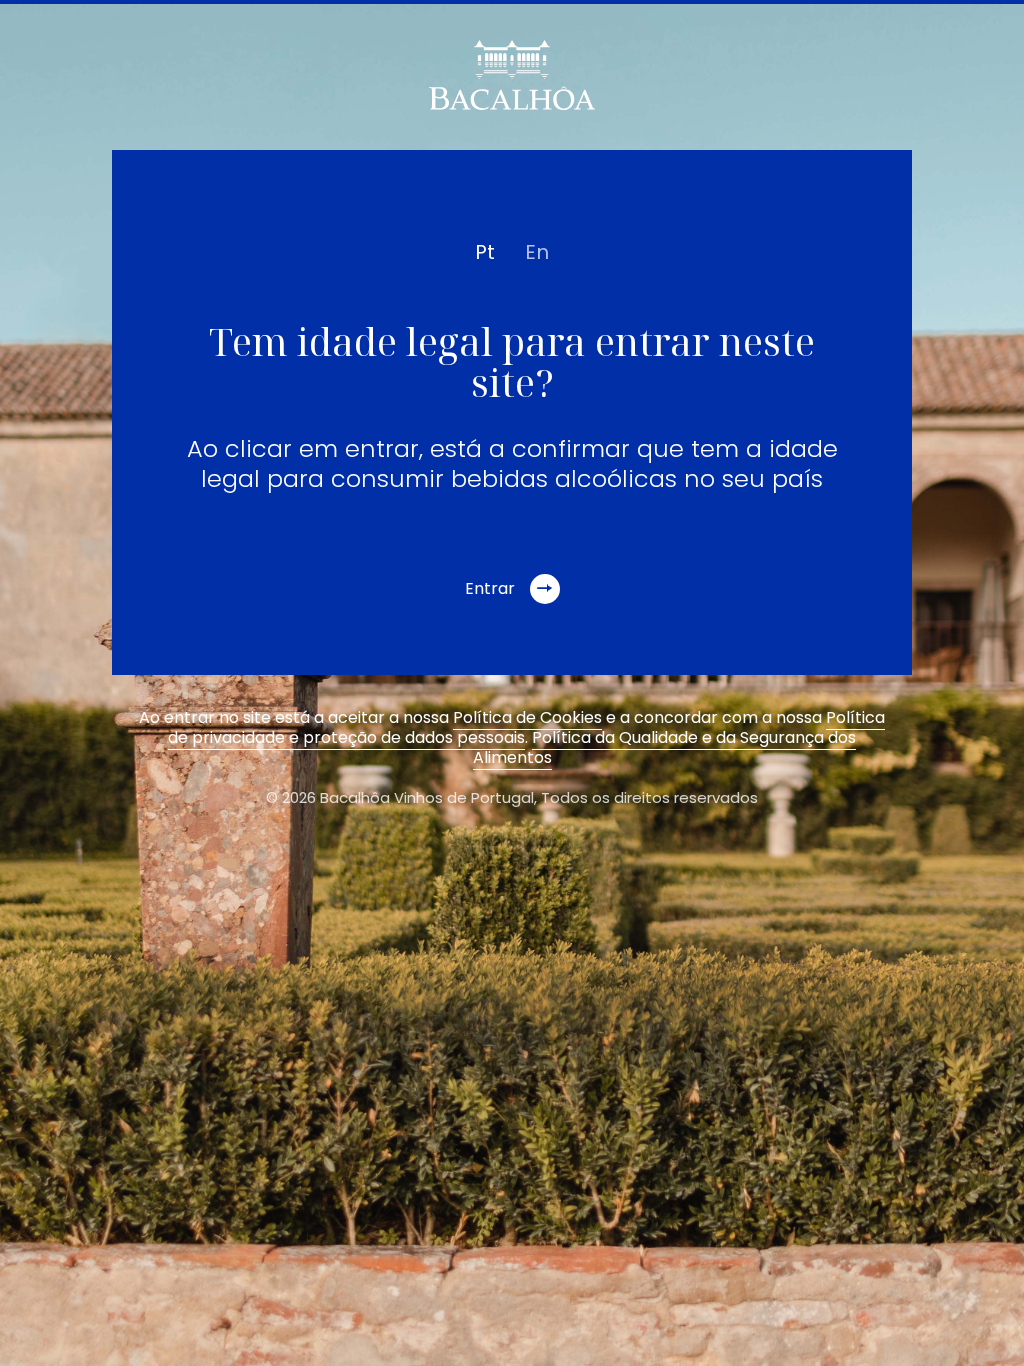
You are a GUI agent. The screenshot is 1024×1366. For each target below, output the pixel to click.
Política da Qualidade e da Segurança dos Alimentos (665, 747)
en (537, 252)
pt (485, 252)
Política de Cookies (527, 717)
